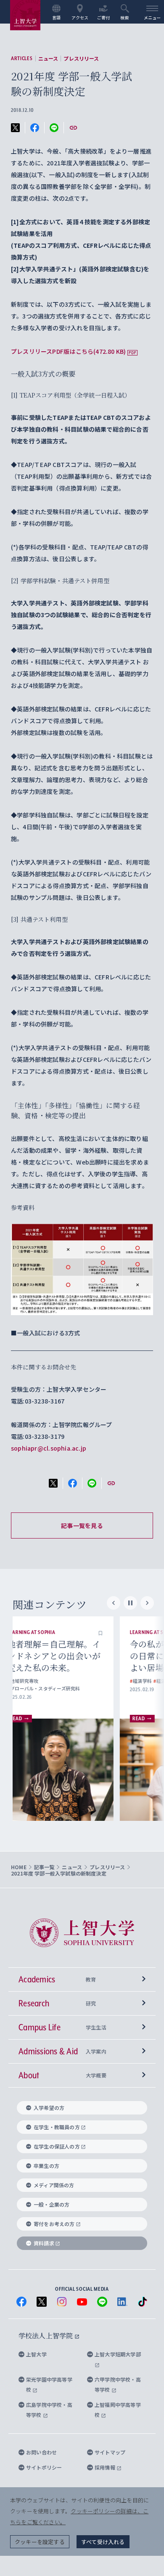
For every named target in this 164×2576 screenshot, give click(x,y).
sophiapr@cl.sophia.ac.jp (49, 1448)
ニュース (48, 58)
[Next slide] (147, 1603)
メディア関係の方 (54, 2185)
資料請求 (44, 2243)
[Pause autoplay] (130, 1603)
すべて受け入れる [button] (103, 2542)
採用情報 (106, 2467)
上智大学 (36, 2354)
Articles (22, 58)
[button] (116, 1632)
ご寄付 (104, 17)
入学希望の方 (49, 2108)
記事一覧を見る (82, 1525)
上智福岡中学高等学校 (118, 2410)
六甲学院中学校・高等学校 (118, 2384)
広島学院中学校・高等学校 (49, 2410)
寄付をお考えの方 (54, 2224)
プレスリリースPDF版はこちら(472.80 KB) (68, 351)
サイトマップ (110, 2452)
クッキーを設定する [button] (40, 2542)
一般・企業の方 (52, 2204)
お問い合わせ (41, 2452)
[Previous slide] (114, 1603)
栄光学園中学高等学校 (49, 2384)
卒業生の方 (46, 2166)
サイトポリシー (44, 2467)
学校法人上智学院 (46, 2336)
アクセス (80, 17)
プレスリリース (81, 58)
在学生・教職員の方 (57, 2127)
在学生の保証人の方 (57, 2146)
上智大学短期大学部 (118, 2354)
